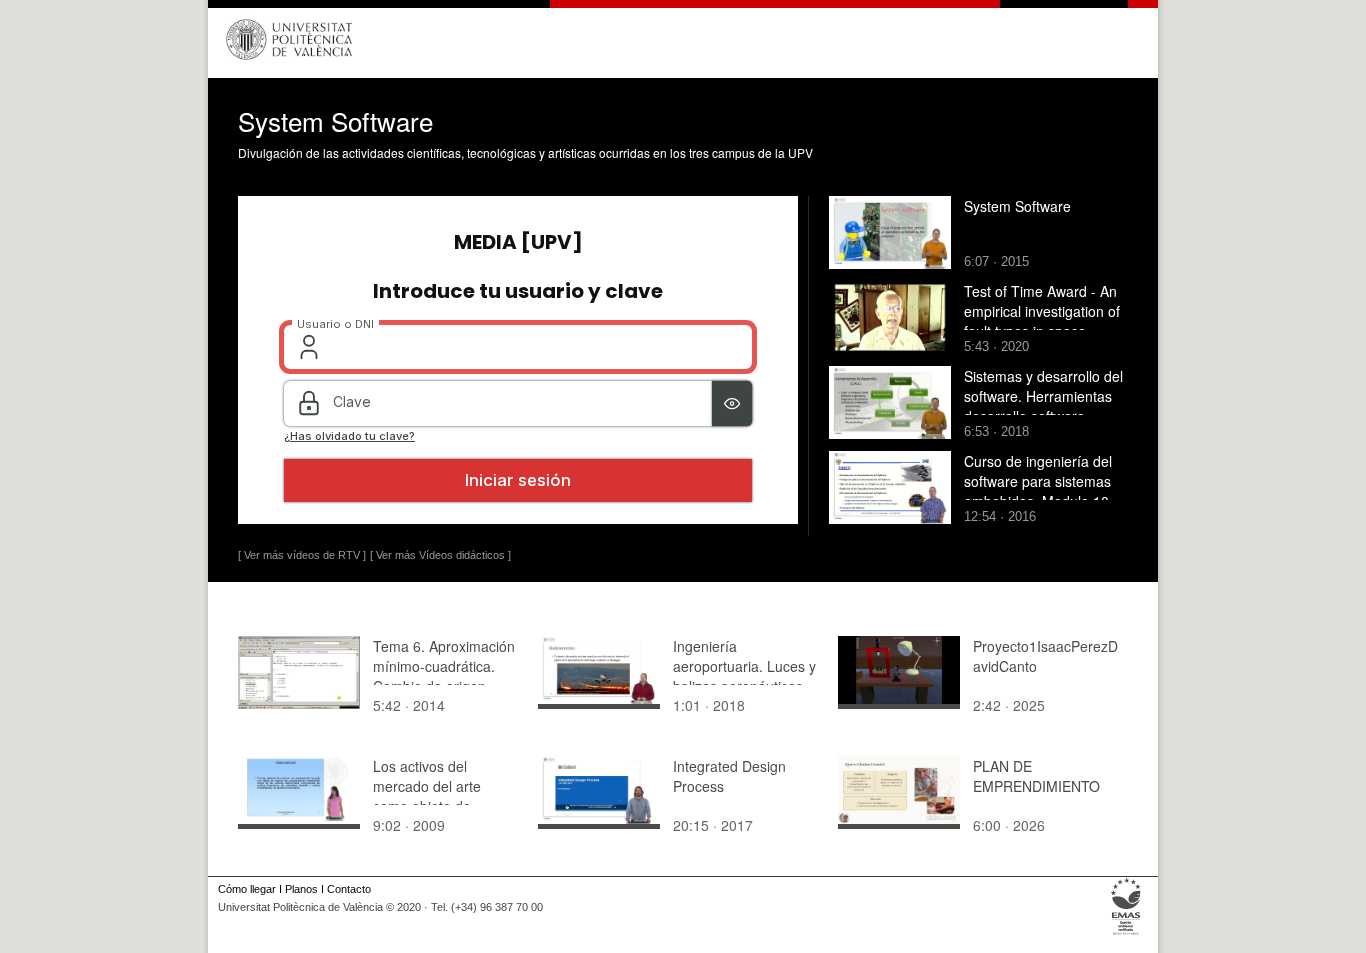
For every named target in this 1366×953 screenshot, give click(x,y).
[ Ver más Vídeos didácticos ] (440, 555)
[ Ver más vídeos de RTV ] (302, 555)
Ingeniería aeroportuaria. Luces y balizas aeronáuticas (744, 666)
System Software (1017, 206)
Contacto (349, 889)
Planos (301, 889)
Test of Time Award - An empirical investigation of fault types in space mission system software (1042, 321)
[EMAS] (1126, 935)
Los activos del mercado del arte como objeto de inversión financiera (434, 796)
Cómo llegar (247, 889)
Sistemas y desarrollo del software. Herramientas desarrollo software (1043, 396)
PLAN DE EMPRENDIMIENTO (1036, 776)
